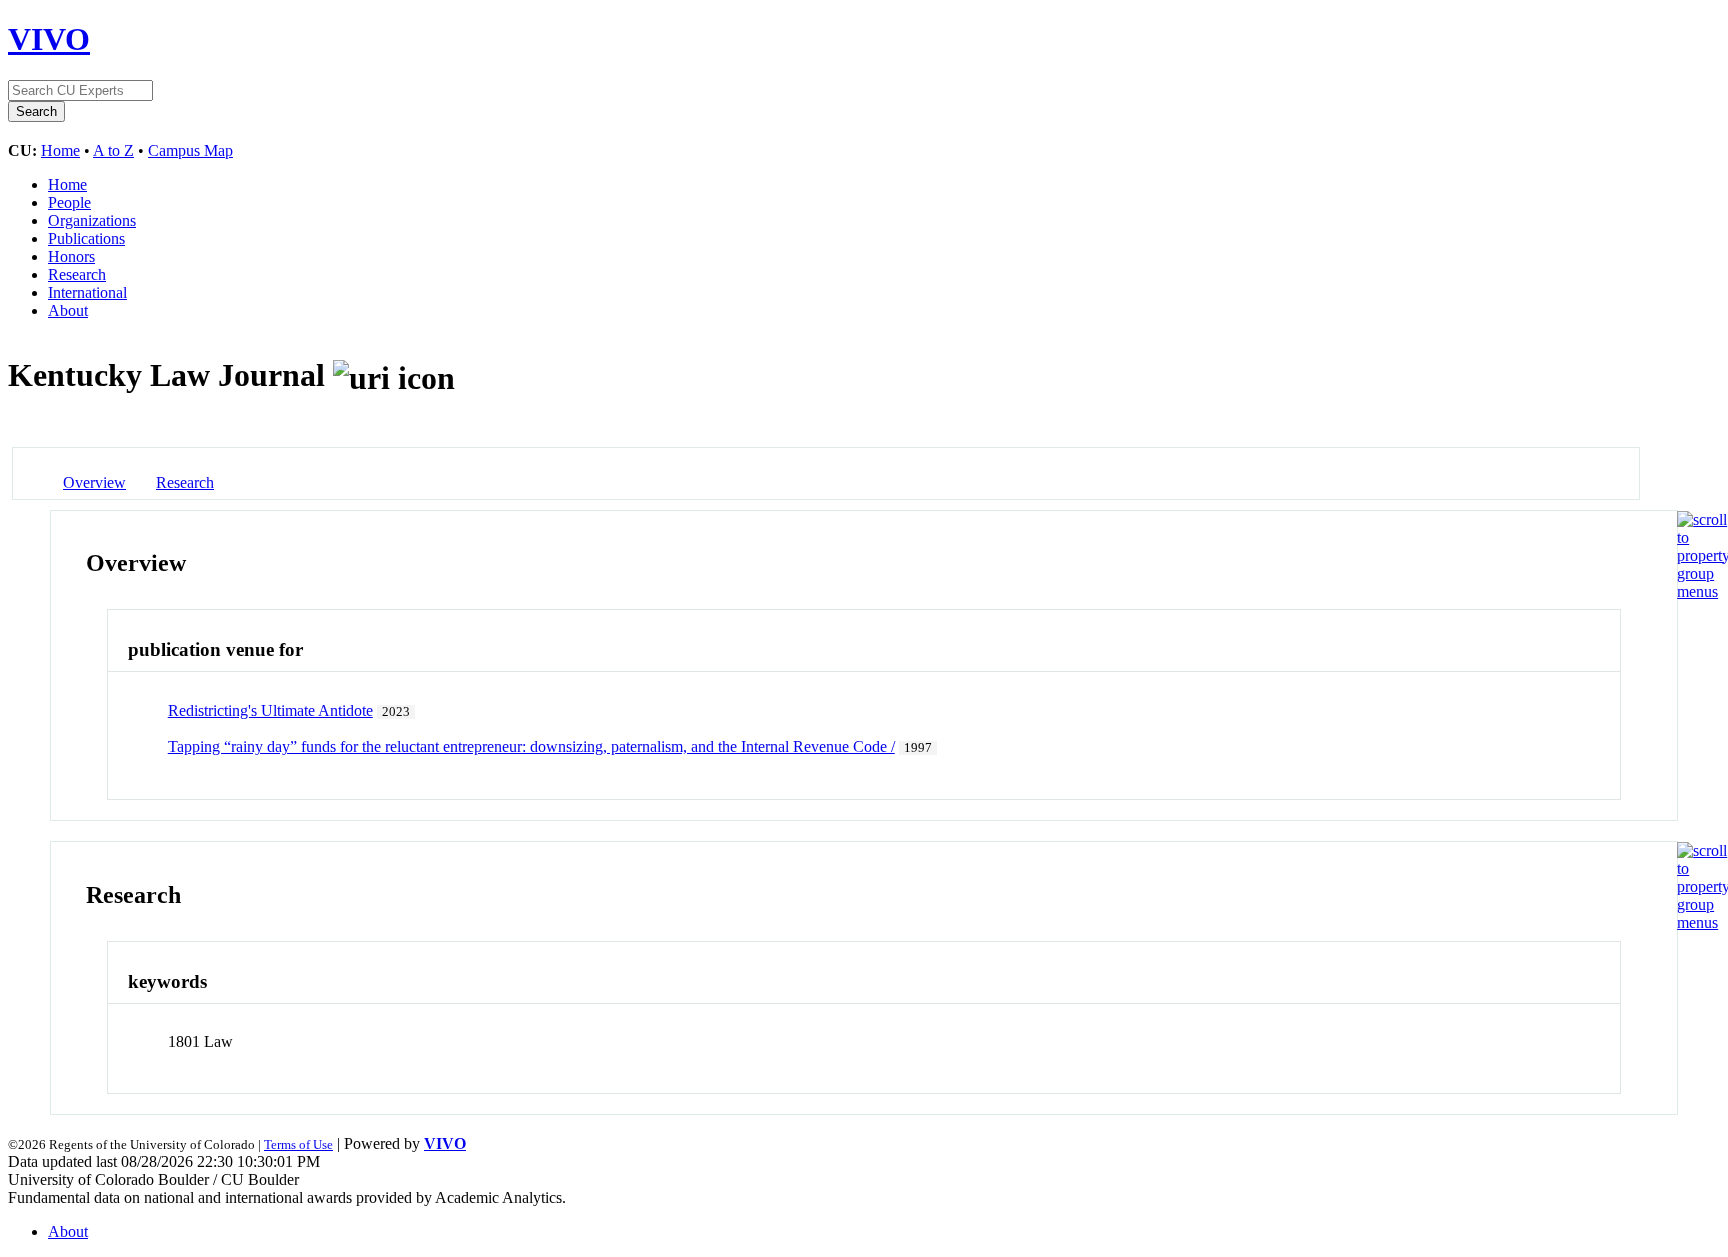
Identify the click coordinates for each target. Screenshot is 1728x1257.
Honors (71, 256)
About (68, 310)
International (87, 292)
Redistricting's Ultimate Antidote (270, 710)
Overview (94, 482)
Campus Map (190, 150)
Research (77, 274)
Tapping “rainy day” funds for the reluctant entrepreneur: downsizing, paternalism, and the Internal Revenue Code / (531, 746)
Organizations (92, 220)
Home (60, 150)
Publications (86, 238)
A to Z (113, 150)
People (69, 202)
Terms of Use (298, 1144)
